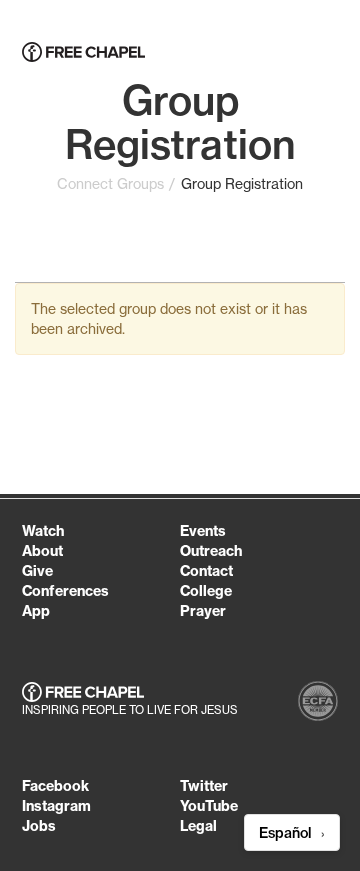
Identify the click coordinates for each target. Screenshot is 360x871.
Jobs (39, 826)
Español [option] (287, 833)
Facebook (55, 786)
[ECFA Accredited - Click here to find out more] (318, 703)
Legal (198, 826)
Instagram (56, 806)
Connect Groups (110, 183)
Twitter (204, 786)
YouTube (209, 806)
